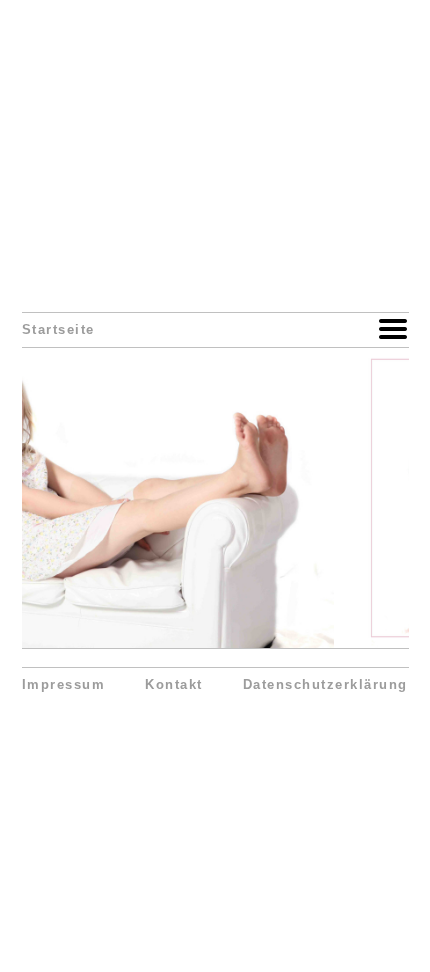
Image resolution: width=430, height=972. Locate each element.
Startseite (58, 330)
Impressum (64, 685)
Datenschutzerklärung (325, 685)
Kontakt (174, 685)
